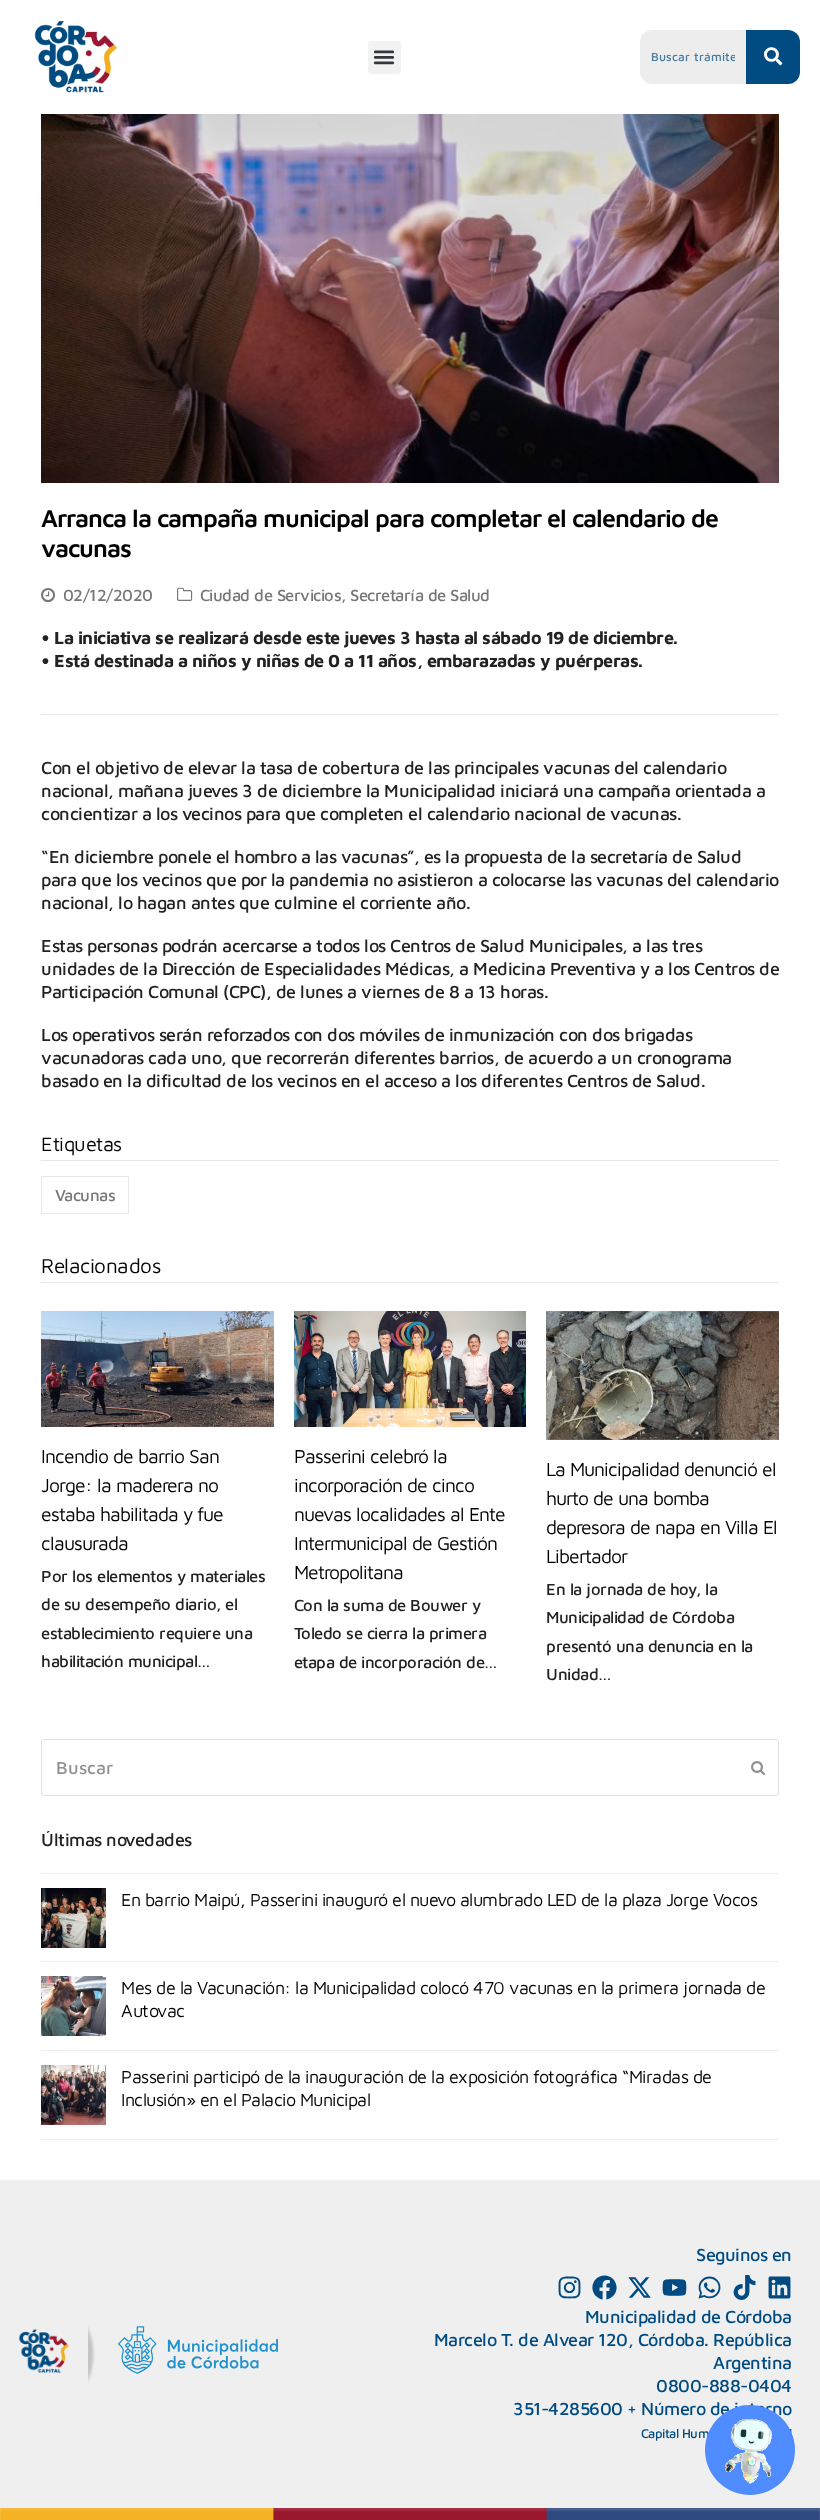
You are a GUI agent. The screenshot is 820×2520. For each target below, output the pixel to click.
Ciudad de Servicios (271, 594)
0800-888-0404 (724, 2385)
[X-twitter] (639, 2287)
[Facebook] (604, 2287)
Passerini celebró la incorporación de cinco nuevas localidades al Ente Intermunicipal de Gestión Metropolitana (399, 1513)
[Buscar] (410, 1767)
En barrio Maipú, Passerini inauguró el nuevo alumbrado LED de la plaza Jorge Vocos (439, 1899)
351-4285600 (568, 2408)
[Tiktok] (744, 2287)
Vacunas (85, 1194)
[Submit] (758, 1767)
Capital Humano (686, 2433)
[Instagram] (569, 2287)
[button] (384, 57)
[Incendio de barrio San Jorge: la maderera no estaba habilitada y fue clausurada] (157, 1369)
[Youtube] (674, 2287)
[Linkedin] (779, 2287)
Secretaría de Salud (420, 594)
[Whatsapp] (709, 2287)
